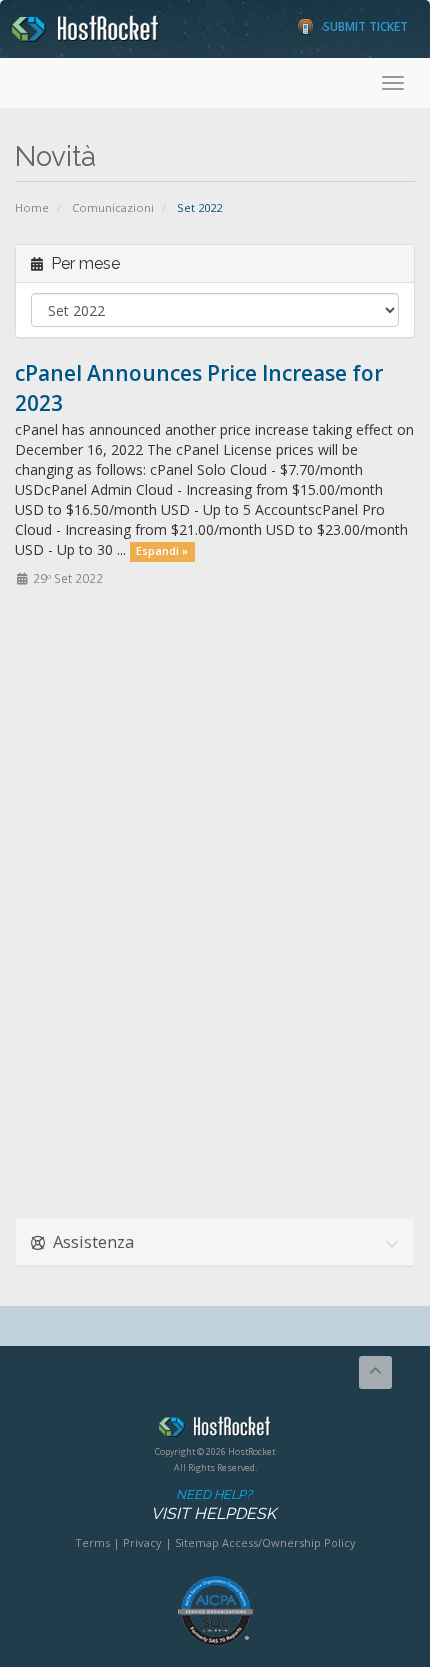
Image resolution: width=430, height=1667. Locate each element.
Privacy (142, 1542)
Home (32, 207)
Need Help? (213, 1505)
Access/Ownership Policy (289, 1542)
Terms (92, 1542)
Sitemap (197, 1542)
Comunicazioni (113, 207)
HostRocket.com (215, 1430)
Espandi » (162, 551)
